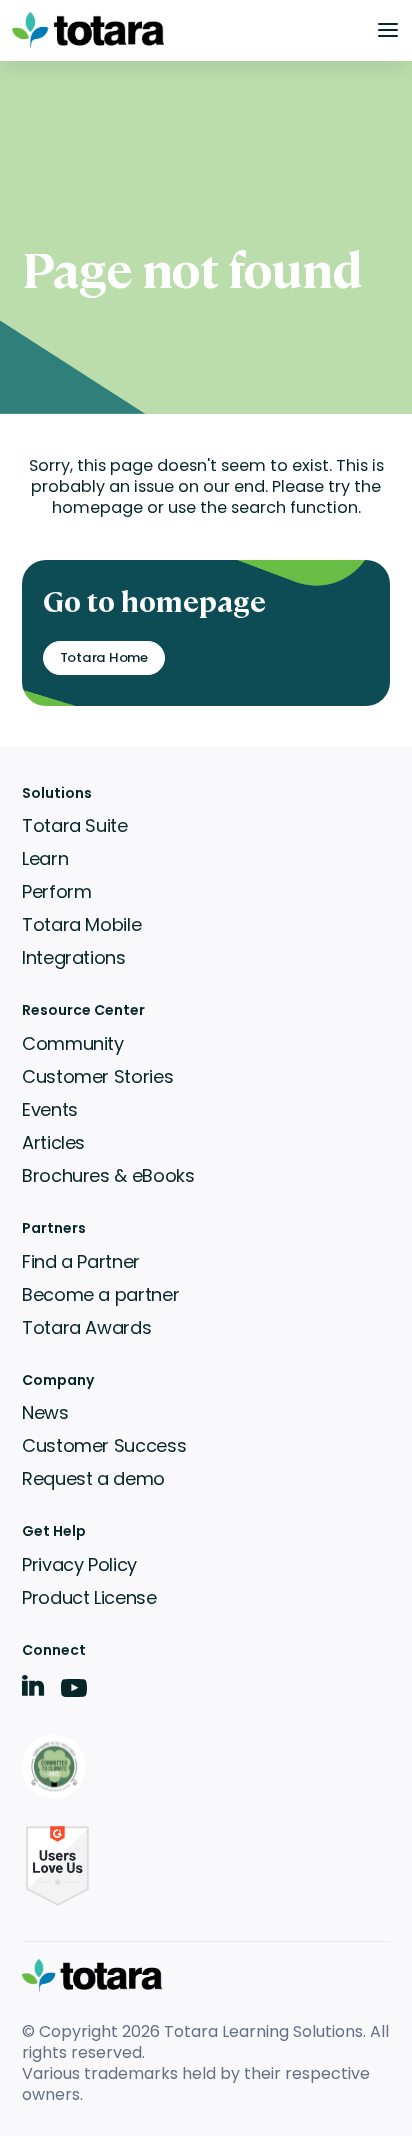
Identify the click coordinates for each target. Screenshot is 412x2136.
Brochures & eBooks (108, 1175)
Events (50, 1109)
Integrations (74, 957)
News (45, 1412)
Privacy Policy (79, 1564)
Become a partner (100, 1294)
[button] (388, 30)
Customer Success (104, 1445)
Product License (89, 1597)
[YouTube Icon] (74, 1694)
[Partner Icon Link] (57, 1768)
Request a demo (93, 1478)
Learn (45, 858)
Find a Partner (81, 1261)
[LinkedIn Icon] (33, 1689)
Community (73, 1043)
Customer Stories (97, 1076)
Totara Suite (75, 825)
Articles (53, 1142)
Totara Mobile (81, 924)
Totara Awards (86, 1327)
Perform (56, 891)
